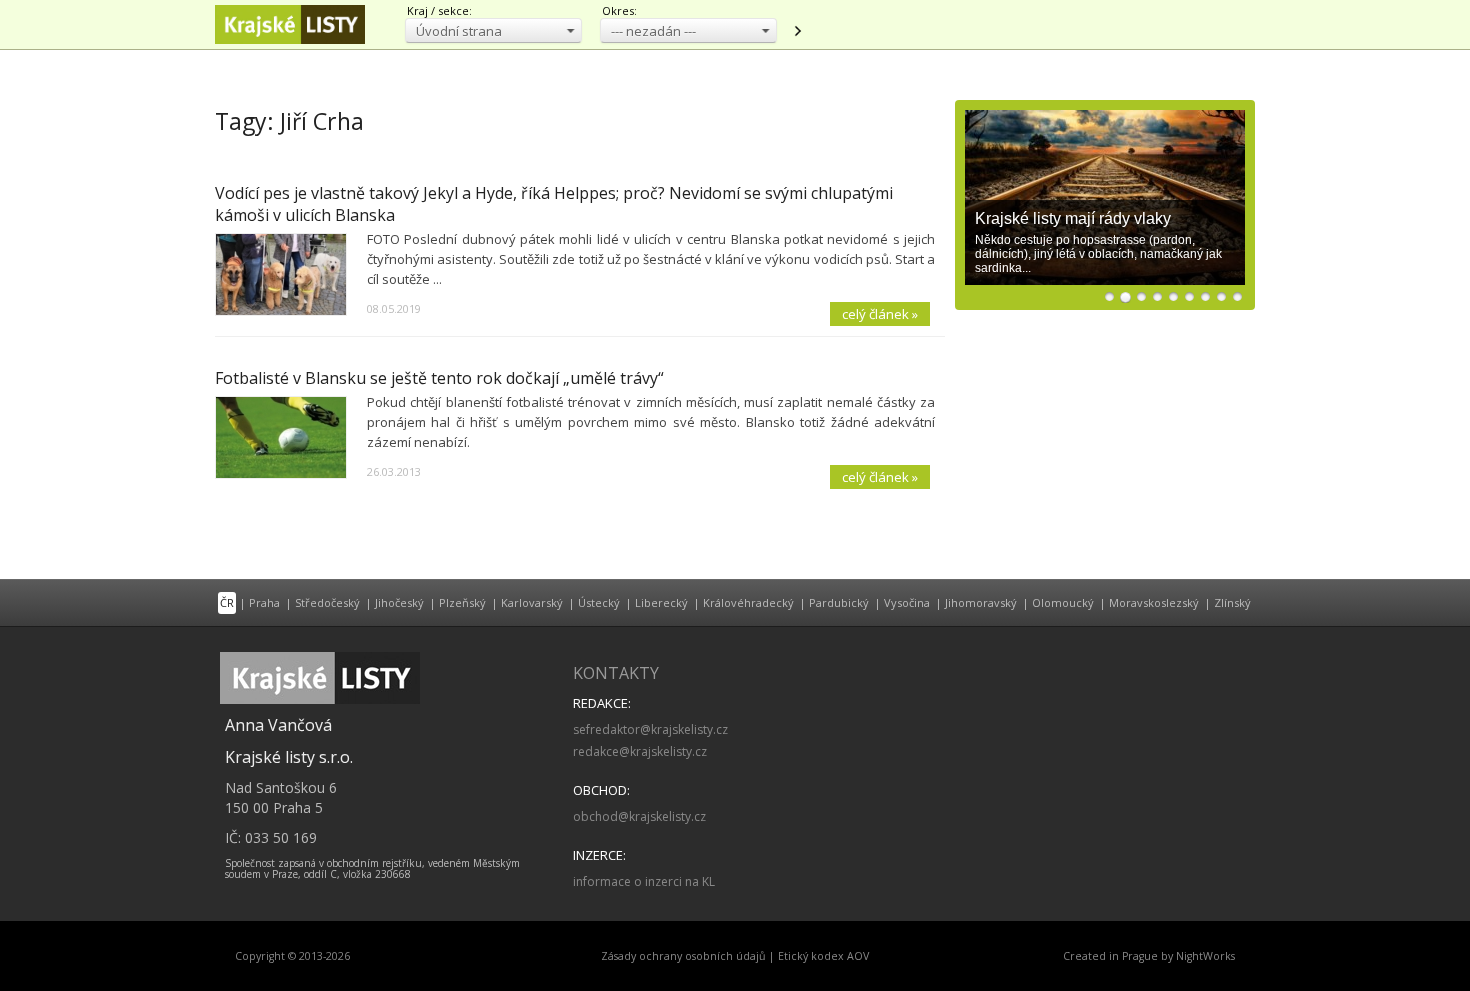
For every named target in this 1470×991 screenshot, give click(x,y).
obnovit (797, 31)
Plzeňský (462, 602)
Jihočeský (399, 602)
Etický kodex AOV (823, 956)
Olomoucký (1063, 602)
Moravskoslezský (1154, 602)
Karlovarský (532, 602)
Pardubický (839, 602)
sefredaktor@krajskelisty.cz (650, 729)
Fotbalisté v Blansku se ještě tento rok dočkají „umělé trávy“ (439, 378)
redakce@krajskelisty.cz (640, 751)
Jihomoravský (981, 602)
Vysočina (907, 602)
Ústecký (599, 602)
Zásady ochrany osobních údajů (683, 956)
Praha (264, 602)
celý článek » (880, 314)
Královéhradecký (748, 602)
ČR (227, 602)
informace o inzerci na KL (644, 881)
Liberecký (661, 602)
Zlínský (1232, 602)
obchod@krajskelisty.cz (639, 816)
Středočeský (327, 602)
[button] (493, 30)
